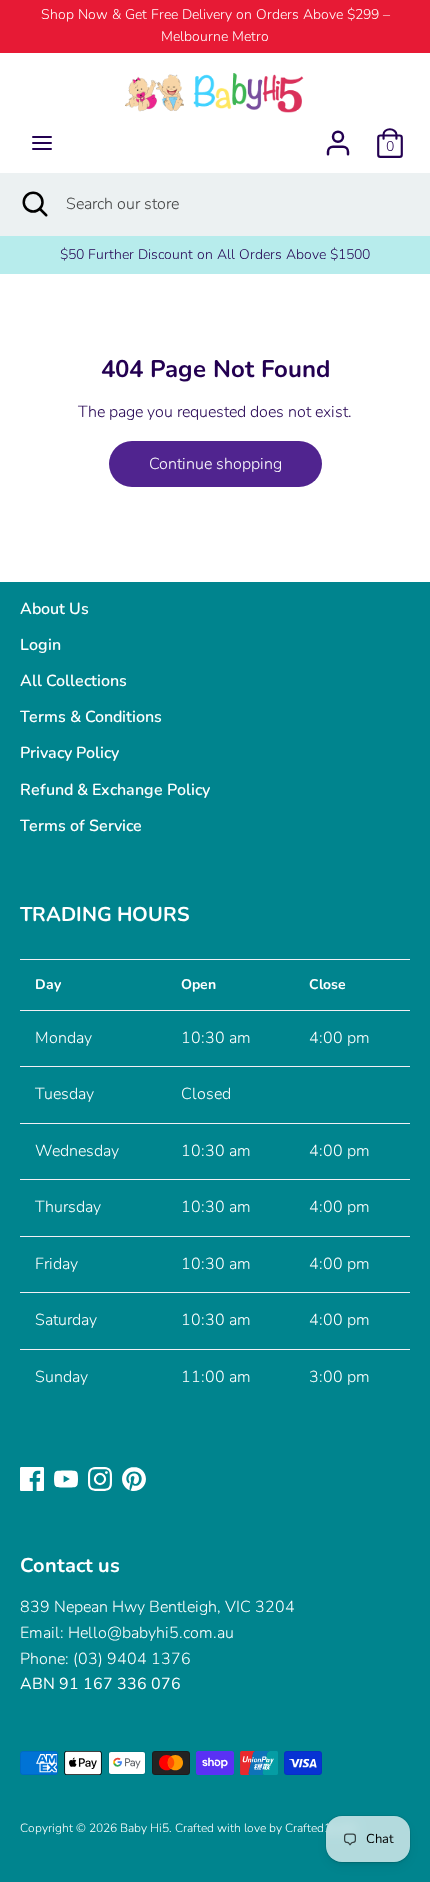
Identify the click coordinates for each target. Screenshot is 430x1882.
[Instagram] (100, 1478)
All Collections (73, 681)
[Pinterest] (134, 1478)
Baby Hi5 (144, 1828)
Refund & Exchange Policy (115, 790)
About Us (54, 609)
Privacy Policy (69, 753)
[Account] (338, 135)
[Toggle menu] (42, 143)
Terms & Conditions (91, 717)
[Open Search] (33, 204)
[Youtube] (66, 1478)
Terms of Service (81, 826)
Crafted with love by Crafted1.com (266, 1828)
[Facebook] (32, 1478)
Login (40, 645)
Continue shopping (215, 464)
